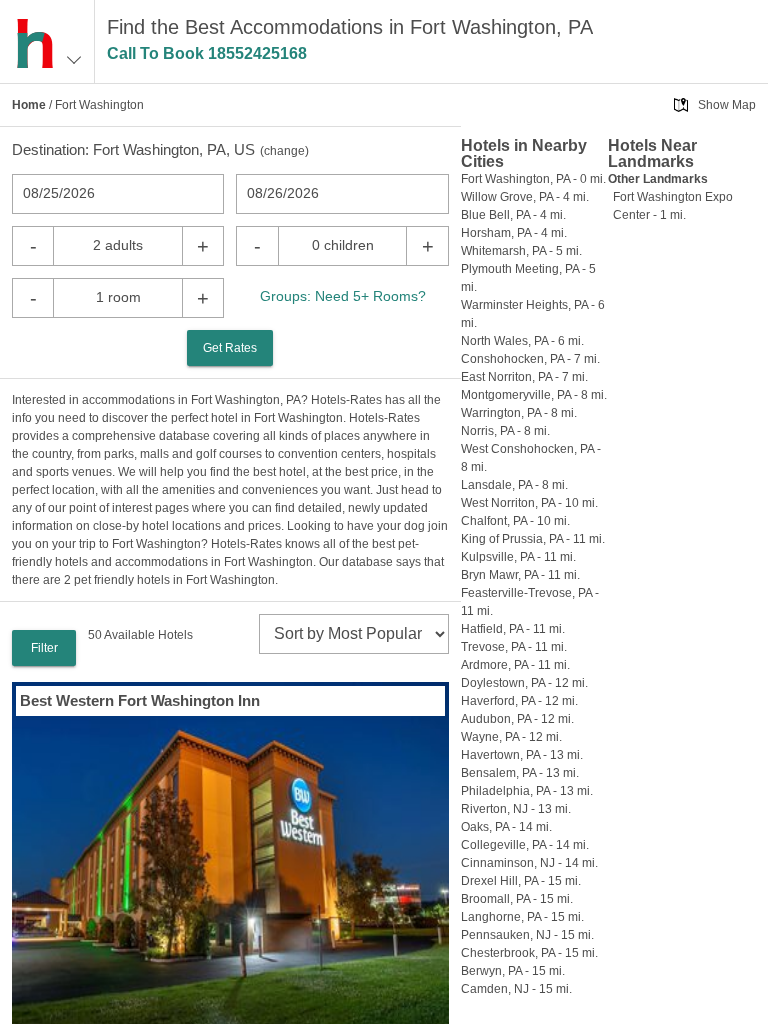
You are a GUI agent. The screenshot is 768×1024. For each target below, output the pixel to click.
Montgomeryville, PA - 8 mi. (534, 395)
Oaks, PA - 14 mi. (506, 827)
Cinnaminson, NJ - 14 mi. (529, 863)
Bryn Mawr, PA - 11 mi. (520, 575)
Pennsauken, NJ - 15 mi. (527, 935)
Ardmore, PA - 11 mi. (515, 665)
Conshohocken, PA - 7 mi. (530, 359)
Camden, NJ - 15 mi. (516, 989)
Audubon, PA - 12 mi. (517, 719)
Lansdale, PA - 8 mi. (514, 485)
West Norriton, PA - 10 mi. (529, 503)
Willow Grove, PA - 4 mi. (525, 197)
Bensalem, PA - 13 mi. (520, 773)
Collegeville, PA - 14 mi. (525, 845)
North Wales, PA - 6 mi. (522, 341)
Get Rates (230, 348)
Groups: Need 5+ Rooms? (343, 296)
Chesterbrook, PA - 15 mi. (529, 953)
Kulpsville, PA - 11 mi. (518, 557)
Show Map (727, 105)
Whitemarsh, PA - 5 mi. (521, 251)
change (284, 151)
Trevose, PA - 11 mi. (514, 647)
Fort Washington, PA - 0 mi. (533, 179)
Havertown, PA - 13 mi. (522, 755)
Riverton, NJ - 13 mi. (516, 809)
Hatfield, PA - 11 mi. (513, 629)
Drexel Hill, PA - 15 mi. (521, 881)
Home (29, 105)
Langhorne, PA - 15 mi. (522, 917)
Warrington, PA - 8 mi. (519, 413)
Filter (44, 648)
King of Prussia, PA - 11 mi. (533, 539)
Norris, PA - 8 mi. (505, 431)
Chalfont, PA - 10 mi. (515, 521)
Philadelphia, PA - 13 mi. (527, 791)
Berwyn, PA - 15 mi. (513, 971)
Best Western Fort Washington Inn (140, 700)
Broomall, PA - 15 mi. (517, 899)
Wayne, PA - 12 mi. (511, 737)
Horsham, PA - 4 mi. (514, 233)
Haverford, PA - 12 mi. (519, 701)
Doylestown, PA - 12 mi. (524, 683)
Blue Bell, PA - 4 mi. (513, 215)
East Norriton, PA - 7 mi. (524, 377)
